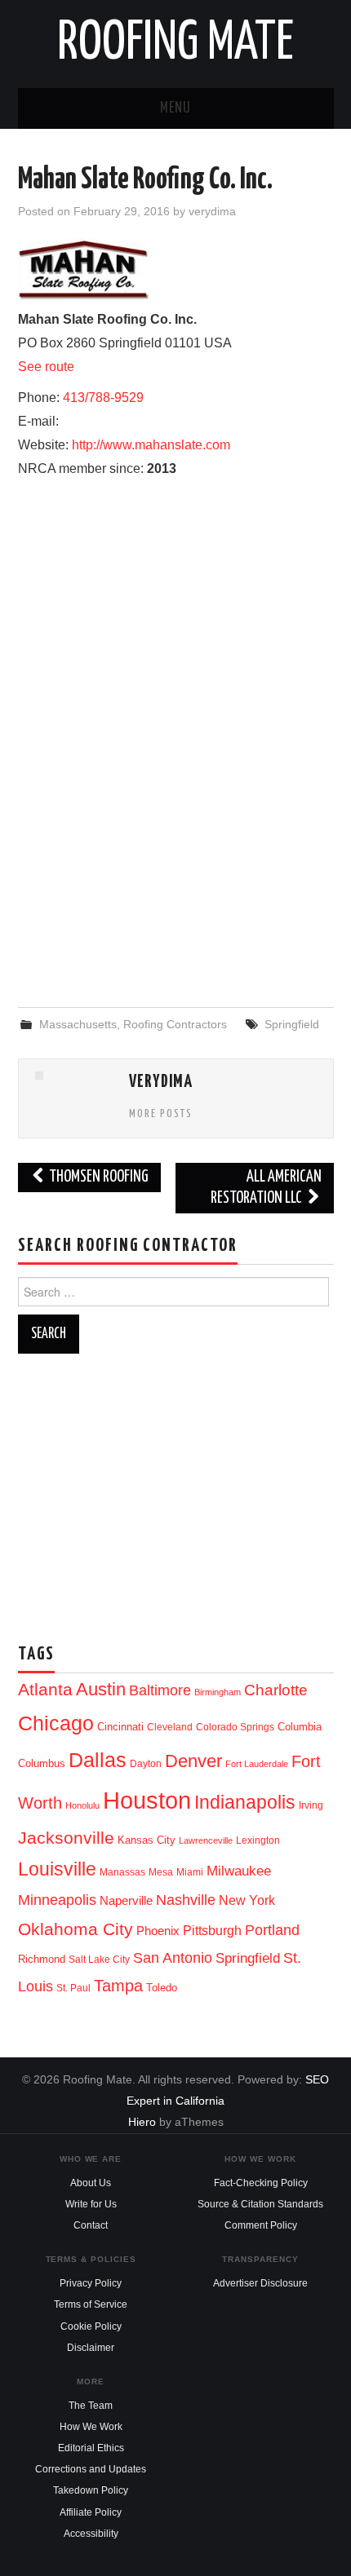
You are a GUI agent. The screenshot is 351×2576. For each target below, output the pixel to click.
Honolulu (82, 1805)
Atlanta (45, 1690)
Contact (91, 2225)
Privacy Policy (91, 2283)
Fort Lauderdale (257, 1764)
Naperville (126, 1901)
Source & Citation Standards (260, 2204)
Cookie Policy (91, 2326)
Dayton (146, 1764)
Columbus (42, 1763)
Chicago (56, 1723)
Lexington (258, 1840)
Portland (272, 1930)
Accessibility (91, 2534)
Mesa (161, 1872)
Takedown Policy (91, 2490)
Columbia (300, 1727)
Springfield (292, 1024)
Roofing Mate (175, 44)
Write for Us (91, 2204)
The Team (91, 2406)
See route (46, 367)
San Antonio (173, 1957)
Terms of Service (91, 2304)
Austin (101, 1689)
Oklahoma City (76, 1929)
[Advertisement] (175, 862)
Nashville (186, 1900)
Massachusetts (78, 1024)
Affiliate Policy (91, 2512)
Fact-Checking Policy (261, 2183)
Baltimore (160, 1690)
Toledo (162, 1988)
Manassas (122, 1872)
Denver (193, 1761)
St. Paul (73, 1988)
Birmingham (218, 1692)
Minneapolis (57, 1900)
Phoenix (158, 1931)
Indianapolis (245, 1802)
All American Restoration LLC (266, 1188)
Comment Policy (261, 2225)
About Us (91, 2183)
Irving (311, 1805)
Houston (147, 1800)
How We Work (91, 2427)
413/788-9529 (103, 398)
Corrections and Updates (91, 2469)
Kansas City (147, 1840)
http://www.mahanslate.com (151, 445)
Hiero (142, 2122)
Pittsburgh (212, 1931)
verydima (212, 211)
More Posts (161, 1114)
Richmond (42, 1959)
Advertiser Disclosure (260, 2283)
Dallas (98, 1760)
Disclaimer (91, 2348)
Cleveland (170, 1727)
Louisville (57, 1869)
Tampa (118, 1986)
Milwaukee (239, 1871)
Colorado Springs (235, 1727)
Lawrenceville (206, 1840)
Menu (175, 108)
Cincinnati (120, 1727)
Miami (190, 1872)
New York (247, 1900)
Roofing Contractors (175, 1024)
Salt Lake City (99, 1960)
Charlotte (276, 1690)
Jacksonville (66, 1838)
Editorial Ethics (91, 2448)
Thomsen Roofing (98, 1177)
